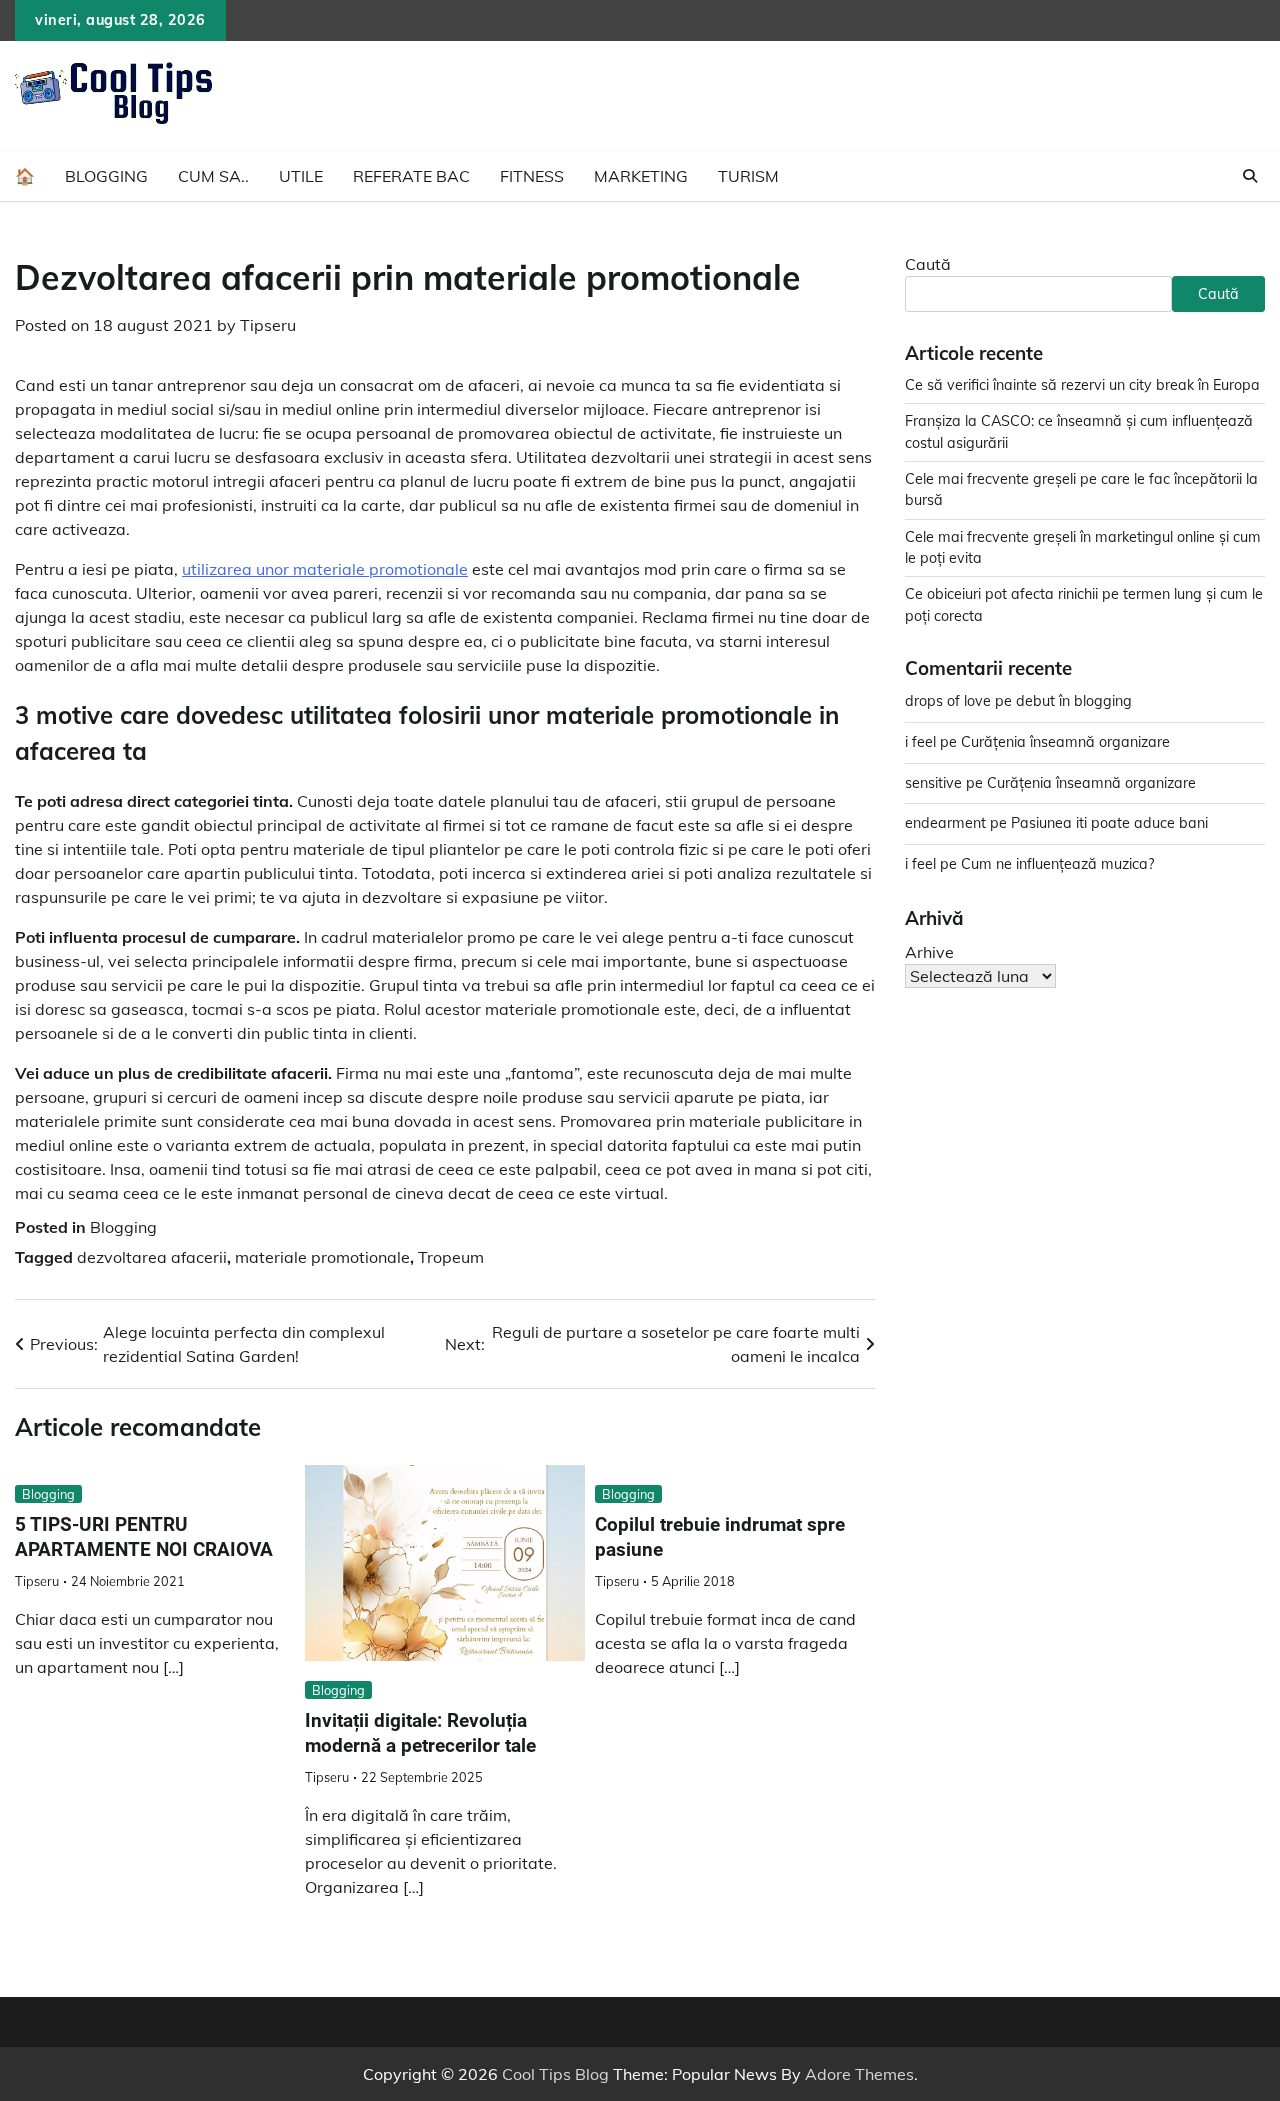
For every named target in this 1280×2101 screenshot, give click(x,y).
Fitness (532, 176)
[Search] (1250, 176)
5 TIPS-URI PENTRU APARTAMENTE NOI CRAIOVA (144, 1537)
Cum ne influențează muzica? (1057, 864)
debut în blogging (1074, 702)
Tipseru (268, 325)
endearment (945, 823)
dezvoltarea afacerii (152, 1257)
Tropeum (451, 1257)
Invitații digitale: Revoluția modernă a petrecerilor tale (420, 1733)
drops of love (948, 702)
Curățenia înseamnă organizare (1065, 742)
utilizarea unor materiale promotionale (325, 569)
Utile (301, 176)
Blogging (106, 176)
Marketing (641, 176)
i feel (920, 742)
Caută (928, 264)
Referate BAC (411, 176)
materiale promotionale (322, 1257)
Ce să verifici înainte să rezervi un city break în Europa (1082, 385)
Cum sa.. (213, 176)
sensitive (933, 783)
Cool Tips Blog (555, 2074)
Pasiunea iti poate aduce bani (1109, 823)
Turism (748, 176)
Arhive (929, 952)
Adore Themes (859, 2074)
